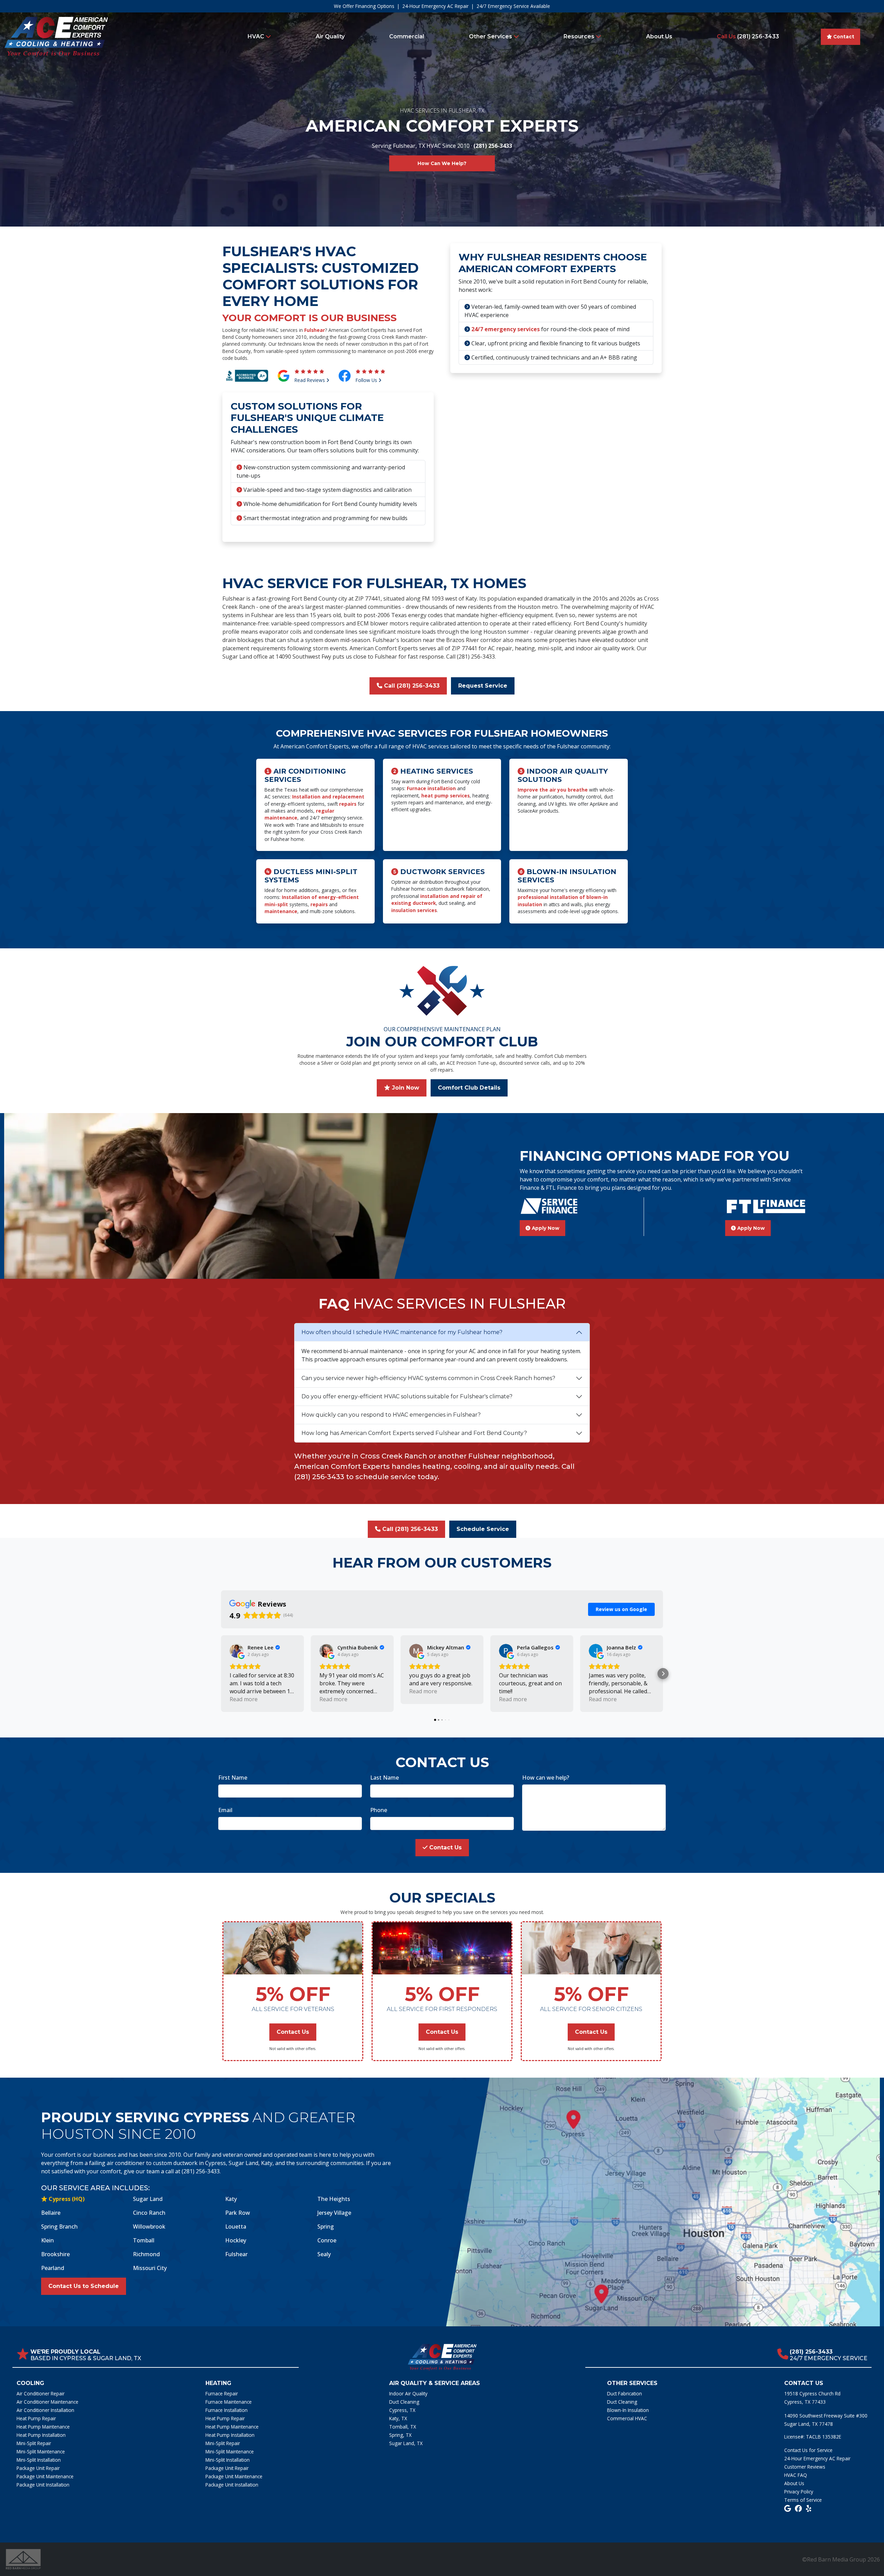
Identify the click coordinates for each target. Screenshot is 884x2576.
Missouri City (150, 2268)
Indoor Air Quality (408, 2393)
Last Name (385, 1778)
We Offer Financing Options (364, 6)
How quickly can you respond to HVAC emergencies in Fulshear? (391, 1415)
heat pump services (445, 796)
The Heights (334, 2199)
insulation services (414, 910)
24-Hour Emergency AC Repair (435, 6)
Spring (326, 2227)
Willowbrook (149, 2227)
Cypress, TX (402, 2410)
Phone (379, 1810)
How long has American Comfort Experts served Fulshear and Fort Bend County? (414, 1433)
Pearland (53, 2268)
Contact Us (445, 1847)
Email (225, 1810)
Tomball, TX (403, 2427)
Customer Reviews (805, 2467)
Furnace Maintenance (229, 2402)
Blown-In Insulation (628, 2410)
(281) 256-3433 (748, 36)
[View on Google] (237, 1651)
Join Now (405, 1088)
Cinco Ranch (149, 2213)
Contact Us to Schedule (84, 2286)
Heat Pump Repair (36, 2418)
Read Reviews (310, 380)
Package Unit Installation (43, 2485)
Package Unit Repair (38, 2468)
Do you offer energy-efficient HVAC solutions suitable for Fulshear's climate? (407, 1396)
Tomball (144, 2240)
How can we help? (546, 1778)
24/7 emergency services (506, 329)
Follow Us (367, 380)
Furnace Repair (222, 2393)
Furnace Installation (227, 2410)
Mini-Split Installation (39, 2460)
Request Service (483, 686)
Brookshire (55, 2254)
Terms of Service (803, 2500)
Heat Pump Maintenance (43, 2427)
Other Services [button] (491, 36)
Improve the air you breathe (553, 790)
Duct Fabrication (624, 2393)
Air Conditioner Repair (41, 2393)
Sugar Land (148, 2199)
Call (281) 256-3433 (411, 686)
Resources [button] (580, 36)
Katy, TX (398, 2418)
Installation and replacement (328, 797)
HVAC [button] (257, 36)
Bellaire (51, 2213)
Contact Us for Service (808, 2450)
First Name (233, 1778)
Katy (231, 2199)
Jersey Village (334, 2213)
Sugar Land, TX (406, 2443)
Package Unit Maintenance (45, 2476)
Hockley (236, 2240)
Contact (843, 37)
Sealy (324, 2254)
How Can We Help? (442, 163)
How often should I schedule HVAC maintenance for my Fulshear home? (402, 1332)
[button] (221, 1674)
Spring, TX (400, 2435)
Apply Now (545, 1228)
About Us (659, 36)
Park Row (238, 2213)
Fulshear (315, 330)
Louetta (236, 2227)
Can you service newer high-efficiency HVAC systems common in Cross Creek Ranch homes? (428, 1378)
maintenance (281, 911)
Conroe (327, 2240)
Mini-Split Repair (34, 2443)
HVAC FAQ (796, 2475)
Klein (47, 2240)
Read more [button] (244, 1699)
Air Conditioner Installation (45, 2410)
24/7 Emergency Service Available (513, 6)
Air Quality (330, 36)
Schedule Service (483, 1529)
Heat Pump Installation (41, 2435)
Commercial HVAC (627, 2418)
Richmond (146, 2254)
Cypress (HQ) (66, 2199)
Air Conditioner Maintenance (47, 2402)
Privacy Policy (799, 2492)
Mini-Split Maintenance (41, 2451)
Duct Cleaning (404, 2402)
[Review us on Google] (787, 2508)
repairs (348, 804)
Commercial (407, 36)
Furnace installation (431, 788)
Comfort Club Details (469, 1088)
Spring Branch (59, 2227)
